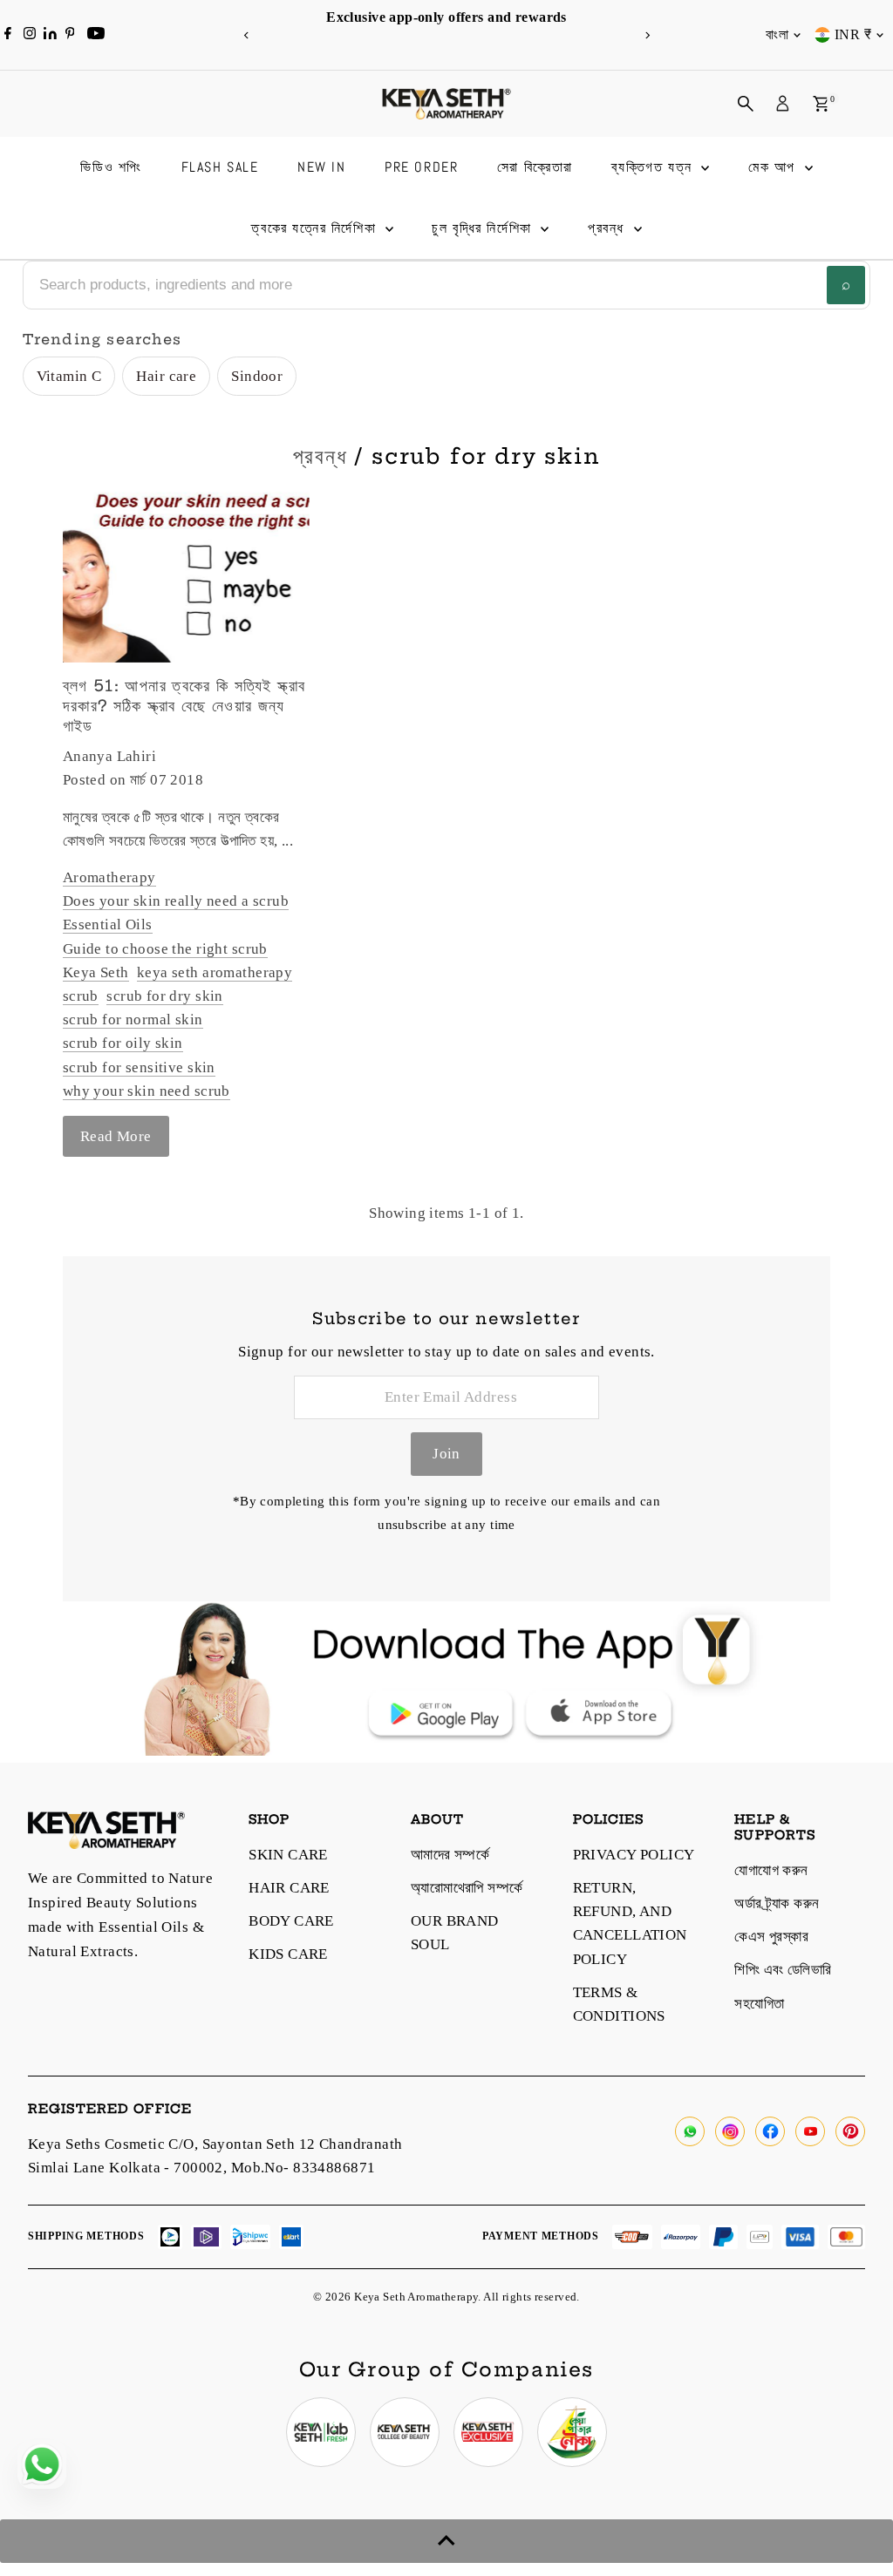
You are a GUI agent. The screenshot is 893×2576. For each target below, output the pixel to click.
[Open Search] (746, 104)
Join (446, 1454)
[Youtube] (96, 35)
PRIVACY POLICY (634, 1855)
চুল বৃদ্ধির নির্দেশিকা (484, 228)
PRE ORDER (421, 167)
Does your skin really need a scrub (176, 901)
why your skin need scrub (147, 1091)
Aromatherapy (109, 877)
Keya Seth (96, 972)
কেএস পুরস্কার (771, 1937)
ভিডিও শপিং (111, 167)
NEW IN (322, 167)
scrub (81, 996)
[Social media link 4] (572, 2432)
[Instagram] (30, 35)
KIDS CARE (288, 1954)
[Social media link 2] (405, 2432)
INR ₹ (853, 34)
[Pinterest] (70, 35)
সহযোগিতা (759, 2004)
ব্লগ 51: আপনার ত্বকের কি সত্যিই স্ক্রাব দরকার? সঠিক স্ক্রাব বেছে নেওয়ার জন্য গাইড (184, 706)
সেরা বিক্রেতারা (535, 167)
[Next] (647, 35)
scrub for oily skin (123, 1043)
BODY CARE (291, 1921)
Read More (116, 1136)
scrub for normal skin (133, 1020)
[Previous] (246, 35)
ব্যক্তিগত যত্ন (654, 167)
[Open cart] (821, 104)
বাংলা (777, 34)
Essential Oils (108, 924)
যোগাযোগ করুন (771, 1870)
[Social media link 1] (321, 2432)
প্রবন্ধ (609, 228)
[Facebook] (8, 35)
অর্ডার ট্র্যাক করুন (777, 1903)
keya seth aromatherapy (215, 972)
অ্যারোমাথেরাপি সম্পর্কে (467, 1888)
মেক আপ (774, 167)
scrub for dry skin (165, 996)
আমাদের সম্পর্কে (450, 1855)
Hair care (166, 376)
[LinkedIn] (52, 34)
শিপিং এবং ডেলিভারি (783, 1970)
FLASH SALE (220, 167)
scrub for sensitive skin (139, 1067)
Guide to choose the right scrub (165, 949)
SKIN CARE (288, 1855)
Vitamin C (69, 376)
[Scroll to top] (446, 2541)
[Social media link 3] (488, 2432)
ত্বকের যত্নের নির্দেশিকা (316, 228)
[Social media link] (690, 2131)
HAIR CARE (289, 1888)
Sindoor (257, 376)
